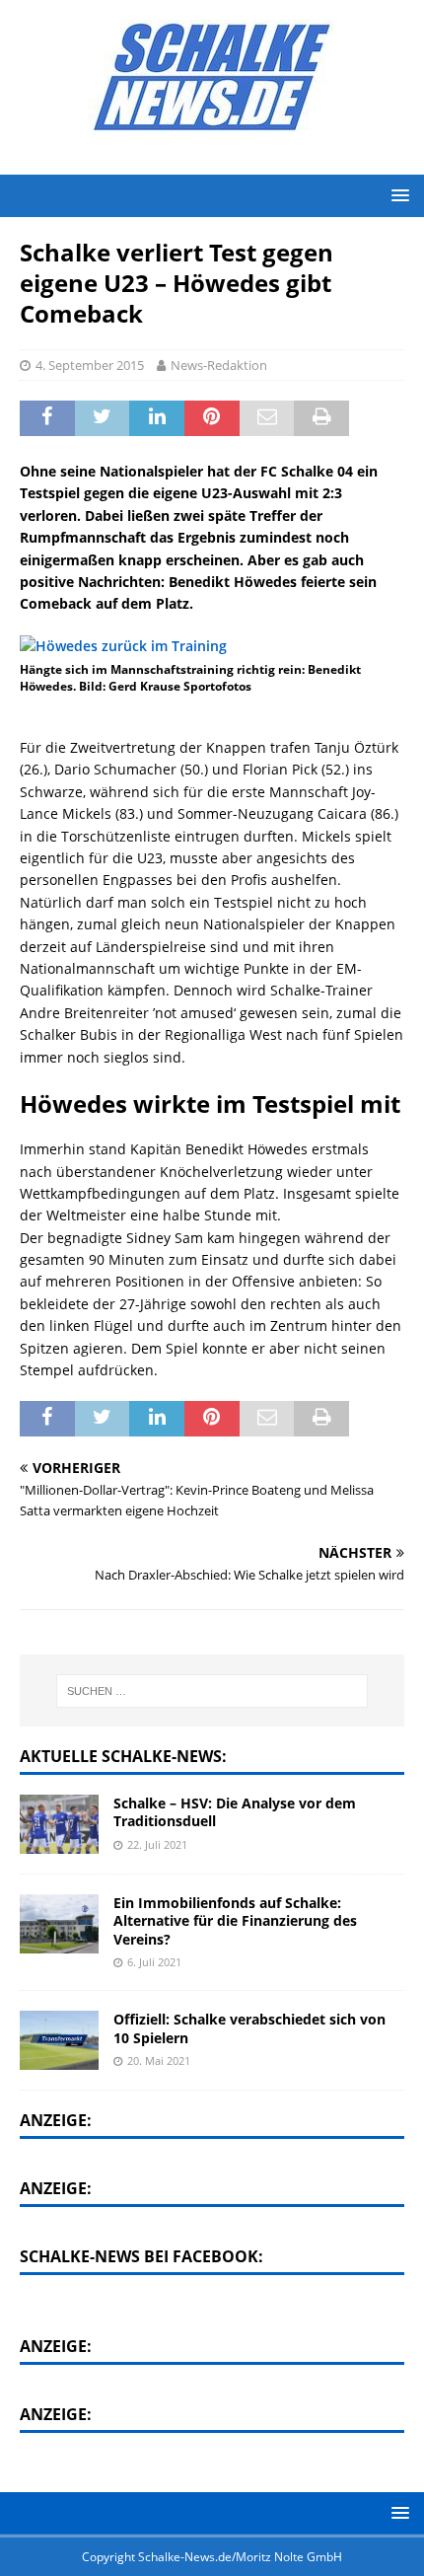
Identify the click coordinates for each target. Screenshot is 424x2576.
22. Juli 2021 (157, 1844)
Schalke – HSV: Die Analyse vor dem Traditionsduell (235, 1812)
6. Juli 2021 (154, 1962)
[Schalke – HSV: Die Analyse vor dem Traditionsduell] (59, 1824)
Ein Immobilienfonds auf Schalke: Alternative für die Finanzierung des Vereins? (235, 1920)
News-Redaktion (219, 365)
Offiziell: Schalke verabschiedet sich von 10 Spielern (249, 2028)
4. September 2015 (90, 365)
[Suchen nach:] (212, 1691)
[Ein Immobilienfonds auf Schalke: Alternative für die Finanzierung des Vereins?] (59, 1924)
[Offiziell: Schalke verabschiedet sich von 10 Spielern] (59, 2040)
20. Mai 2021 (159, 2061)
